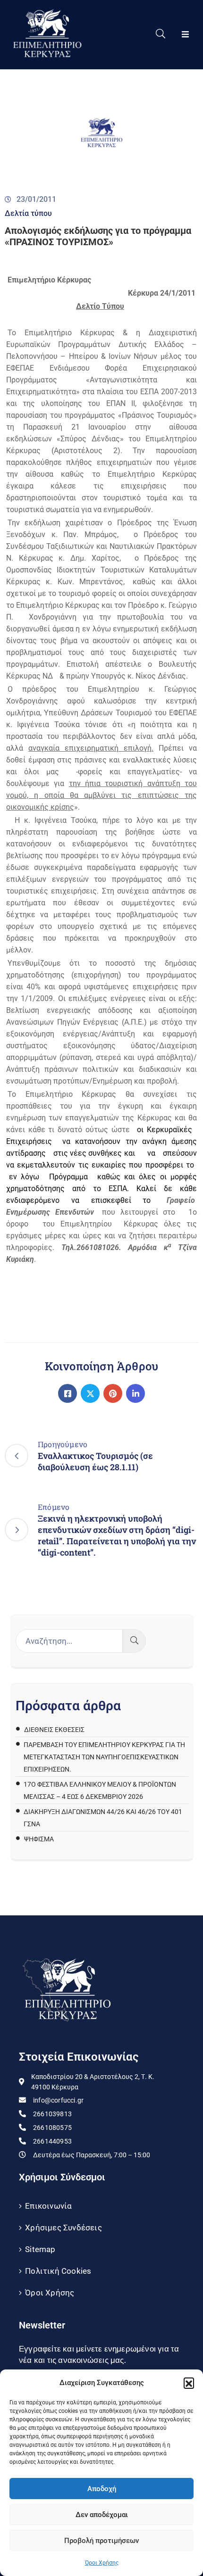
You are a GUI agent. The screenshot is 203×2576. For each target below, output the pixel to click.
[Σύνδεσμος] (68, 1393)
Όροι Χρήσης (102, 2563)
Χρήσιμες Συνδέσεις (63, 2228)
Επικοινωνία (48, 2206)
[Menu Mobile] (185, 35)
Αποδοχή (102, 2489)
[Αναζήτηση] (134, 1641)
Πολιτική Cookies (58, 2271)
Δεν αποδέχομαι (102, 2515)
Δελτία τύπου (28, 213)
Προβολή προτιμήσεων (101, 2541)
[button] (189, 2383)
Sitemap (40, 2249)
